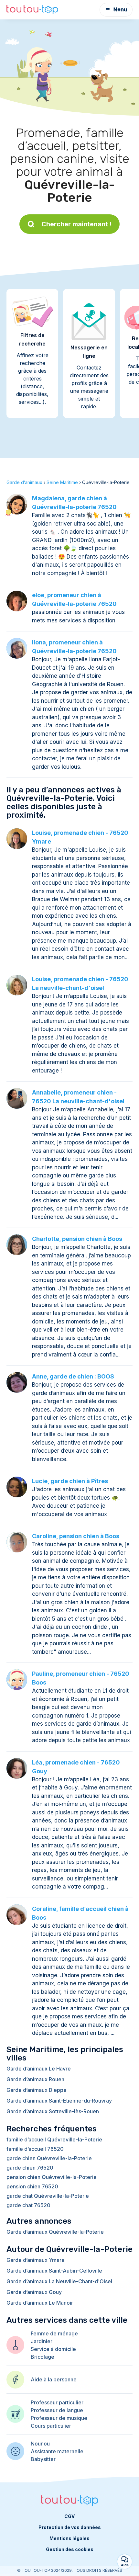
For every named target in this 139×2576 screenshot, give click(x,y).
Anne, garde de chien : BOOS (73, 1376)
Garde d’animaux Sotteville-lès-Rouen (53, 2111)
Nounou (40, 2444)
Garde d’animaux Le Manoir (40, 2303)
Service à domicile (53, 2349)
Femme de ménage (54, 2333)
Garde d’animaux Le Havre (39, 2069)
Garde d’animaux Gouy (34, 2292)
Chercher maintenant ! (77, 224)
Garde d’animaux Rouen (35, 2079)
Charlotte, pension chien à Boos (77, 1239)
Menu (120, 10)
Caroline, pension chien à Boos (76, 1536)
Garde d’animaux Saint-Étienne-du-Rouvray (59, 2101)
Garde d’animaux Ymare (36, 2260)
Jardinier (42, 2341)
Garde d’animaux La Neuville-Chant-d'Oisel (59, 2281)
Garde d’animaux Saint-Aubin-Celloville (54, 2271)
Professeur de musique (59, 2418)
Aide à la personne (54, 2379)
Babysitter (43, 2459)
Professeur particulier (57, 2402)
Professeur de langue (57, 2410)
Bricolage (43, 2357)
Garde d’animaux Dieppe (37, 2090)
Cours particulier (51, 2426)
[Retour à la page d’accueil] (32, 10)
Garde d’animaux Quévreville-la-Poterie (55, 2232)
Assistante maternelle (57, 2451)
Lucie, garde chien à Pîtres (70, 1481)
